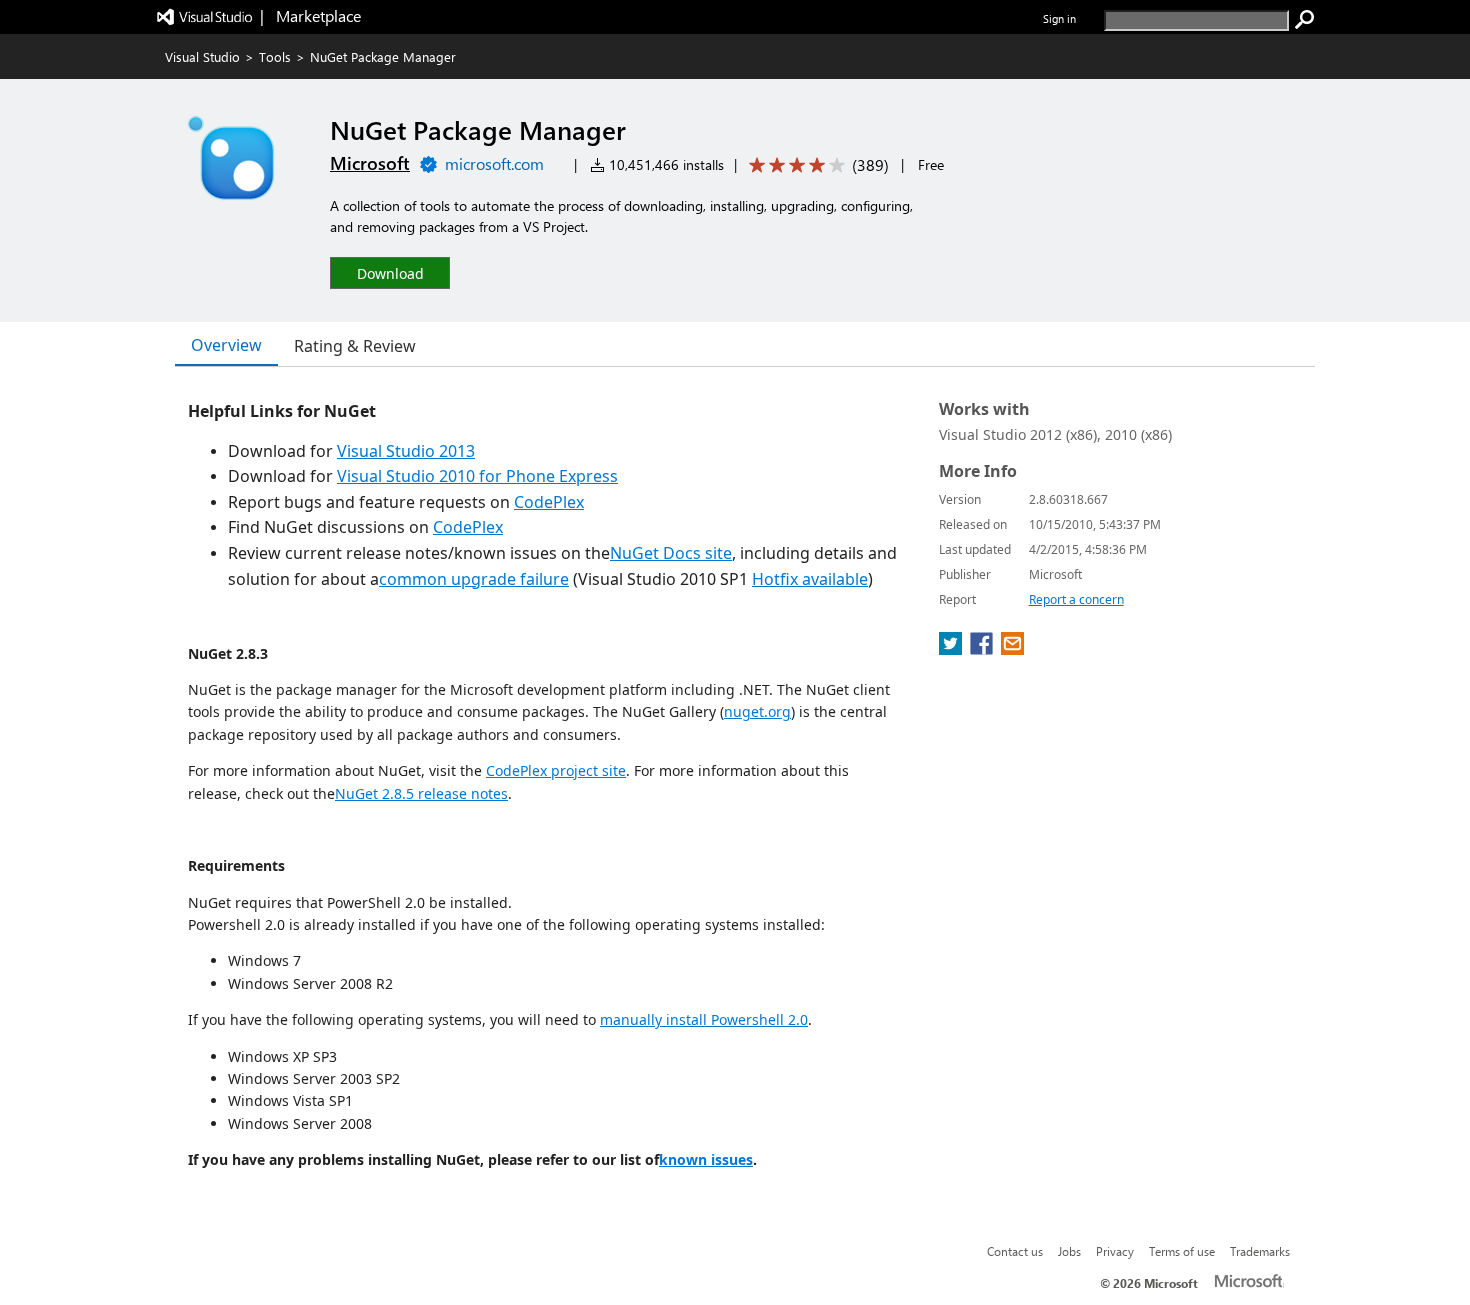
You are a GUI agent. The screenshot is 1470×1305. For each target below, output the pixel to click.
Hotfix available (810, 579)
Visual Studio (202, 56)
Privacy (1115, 1251)
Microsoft (370, 163)
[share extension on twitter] (952, 649)
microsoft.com (494, 163)
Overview (226, 345)
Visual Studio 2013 (406, 451)
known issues (706, 1159)
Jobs (1069, 1251)
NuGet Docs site (671, 553)
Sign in (1059, 18)
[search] (1305, 20)
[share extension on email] (1012, 649)
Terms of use (1182, 1251)
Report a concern (1076, 599)
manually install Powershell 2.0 (704, 1019)
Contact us (1015, 1251)
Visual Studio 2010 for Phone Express (477, 476)
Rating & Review (355, 346)
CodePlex (549, 502)
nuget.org (757, 711)
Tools (275, 56)
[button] (390, 272)
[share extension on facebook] (983, 649)
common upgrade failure (474, 579)
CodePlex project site (556, 770)
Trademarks (1260, 1251)
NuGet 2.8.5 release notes (421, 793)
